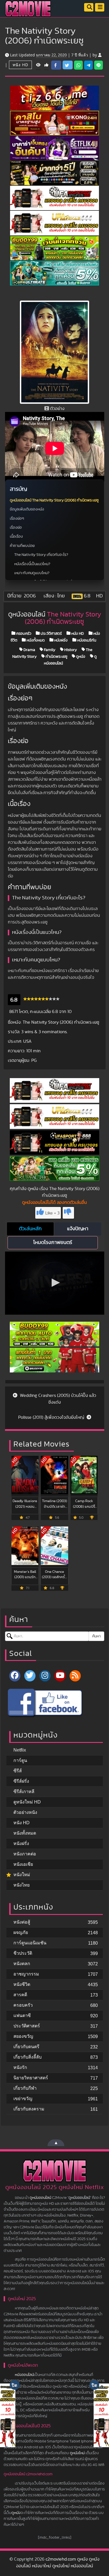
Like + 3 (52, 1213)
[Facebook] (15, 1676)
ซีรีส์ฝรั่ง (21, 1781)
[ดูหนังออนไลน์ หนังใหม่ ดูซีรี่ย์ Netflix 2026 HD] (28, 13)
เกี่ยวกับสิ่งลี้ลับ (28, 2057)
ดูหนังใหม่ (77, 2453)
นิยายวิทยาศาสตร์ (31, 2078)
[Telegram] (88, 65)
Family (49, 650)
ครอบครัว (23, 633)
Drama (29, 650)
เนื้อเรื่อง (16, 537)
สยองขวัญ (23, 2036)
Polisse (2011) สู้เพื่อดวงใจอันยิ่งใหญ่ (52, 1417)
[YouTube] (60, 1676)
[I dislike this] (68, 1213)
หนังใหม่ (22, 1875)
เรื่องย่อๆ (17, 519)
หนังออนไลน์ (24, 2375)
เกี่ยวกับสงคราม (29, 2109)
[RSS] (75, 1676)
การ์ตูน (20, 1760)
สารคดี (20, 1995)
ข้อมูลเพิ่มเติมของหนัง (27, 509)
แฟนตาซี (22, 2015)
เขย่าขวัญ (23, 2099)
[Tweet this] (68, 65)
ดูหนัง (80, 656)
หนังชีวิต (22, 1984)
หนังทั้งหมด (35, 640)
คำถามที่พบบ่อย (22, 546)
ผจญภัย (21, 1932)
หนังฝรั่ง (61, 640)
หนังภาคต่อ (25, 1854)
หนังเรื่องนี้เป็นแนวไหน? (32, 564)
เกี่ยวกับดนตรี (26, 2047)
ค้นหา (96, 1636)
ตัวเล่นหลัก (30, 1229)
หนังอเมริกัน (86, 640)
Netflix (20, 1750)
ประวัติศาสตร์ (51, 633)
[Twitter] (30, 1676)
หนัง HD (20, 65)
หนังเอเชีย (23, 1864)
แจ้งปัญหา (78, 1229)
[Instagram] (45, 1676)
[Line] (99, 65)
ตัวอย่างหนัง (25, 1812)
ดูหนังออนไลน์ (40, 2198)
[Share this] (56, 65)
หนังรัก (20, 2067)
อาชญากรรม (26, 1974)
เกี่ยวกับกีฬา (25, 2088)
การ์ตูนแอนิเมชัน (30, 1943)
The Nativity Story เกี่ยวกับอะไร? (41, 555)
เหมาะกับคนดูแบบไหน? (32, 573)
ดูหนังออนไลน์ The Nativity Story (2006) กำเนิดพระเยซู (54, 500)
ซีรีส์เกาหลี (24, 1792)
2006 (30, 596)
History (70, 650)
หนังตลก (22, 1964)
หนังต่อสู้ (22, 1922)
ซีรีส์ (18, 1771)
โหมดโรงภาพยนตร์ (53, 1243)
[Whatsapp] (78, 65)
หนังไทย (22, 1885)
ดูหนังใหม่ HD (27, 1802)
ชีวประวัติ (23, 1953)
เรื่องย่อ (16, 528)
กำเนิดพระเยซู (56, 656)
